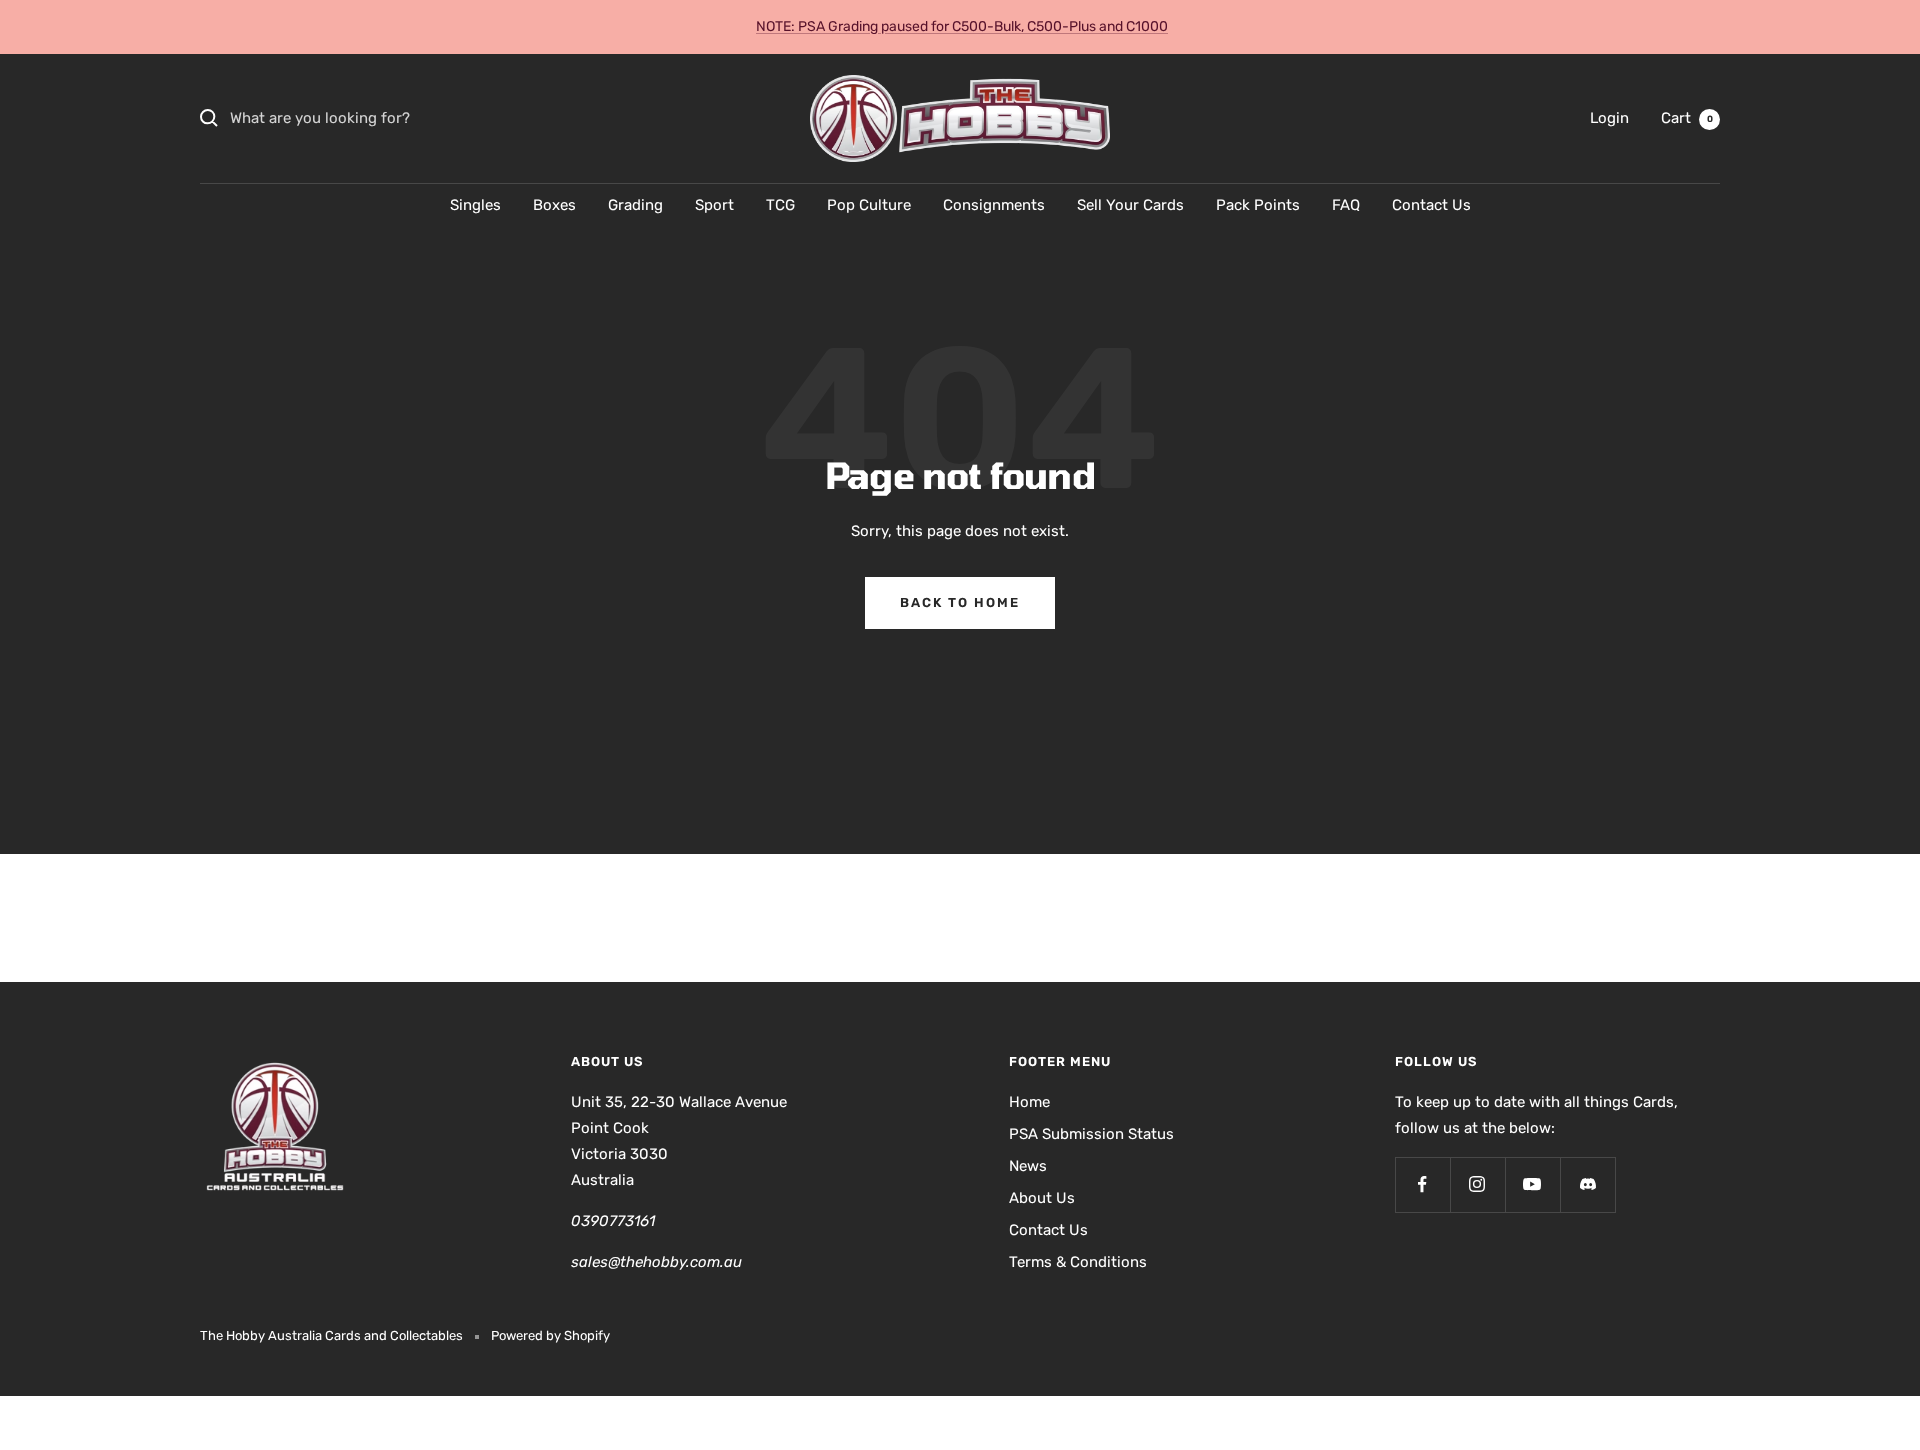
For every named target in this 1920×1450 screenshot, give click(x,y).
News (1028, 1166)
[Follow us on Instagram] (1477, 1184)
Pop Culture (869, 205)
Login (1609, 118)
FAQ (1346, 205)
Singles (475, 205)
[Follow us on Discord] (1587, 1184)
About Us (1042, 1198)
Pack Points (1258, 205)
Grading (635, 205)
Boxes (554, 205)
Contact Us (1431, 205)
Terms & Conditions (1078, 1262)
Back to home (960, 602)
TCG (780, 205)
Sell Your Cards (1130, 205)
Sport (714, 205)
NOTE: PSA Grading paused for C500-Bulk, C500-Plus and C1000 (962, 26)
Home (1029, 1102)
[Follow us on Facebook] (1422, 1184)
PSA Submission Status (1091, 1134)
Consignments (994, 205)
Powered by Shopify (550, 1335)
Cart (1687, 118)
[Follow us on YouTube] (1532, 1184)
